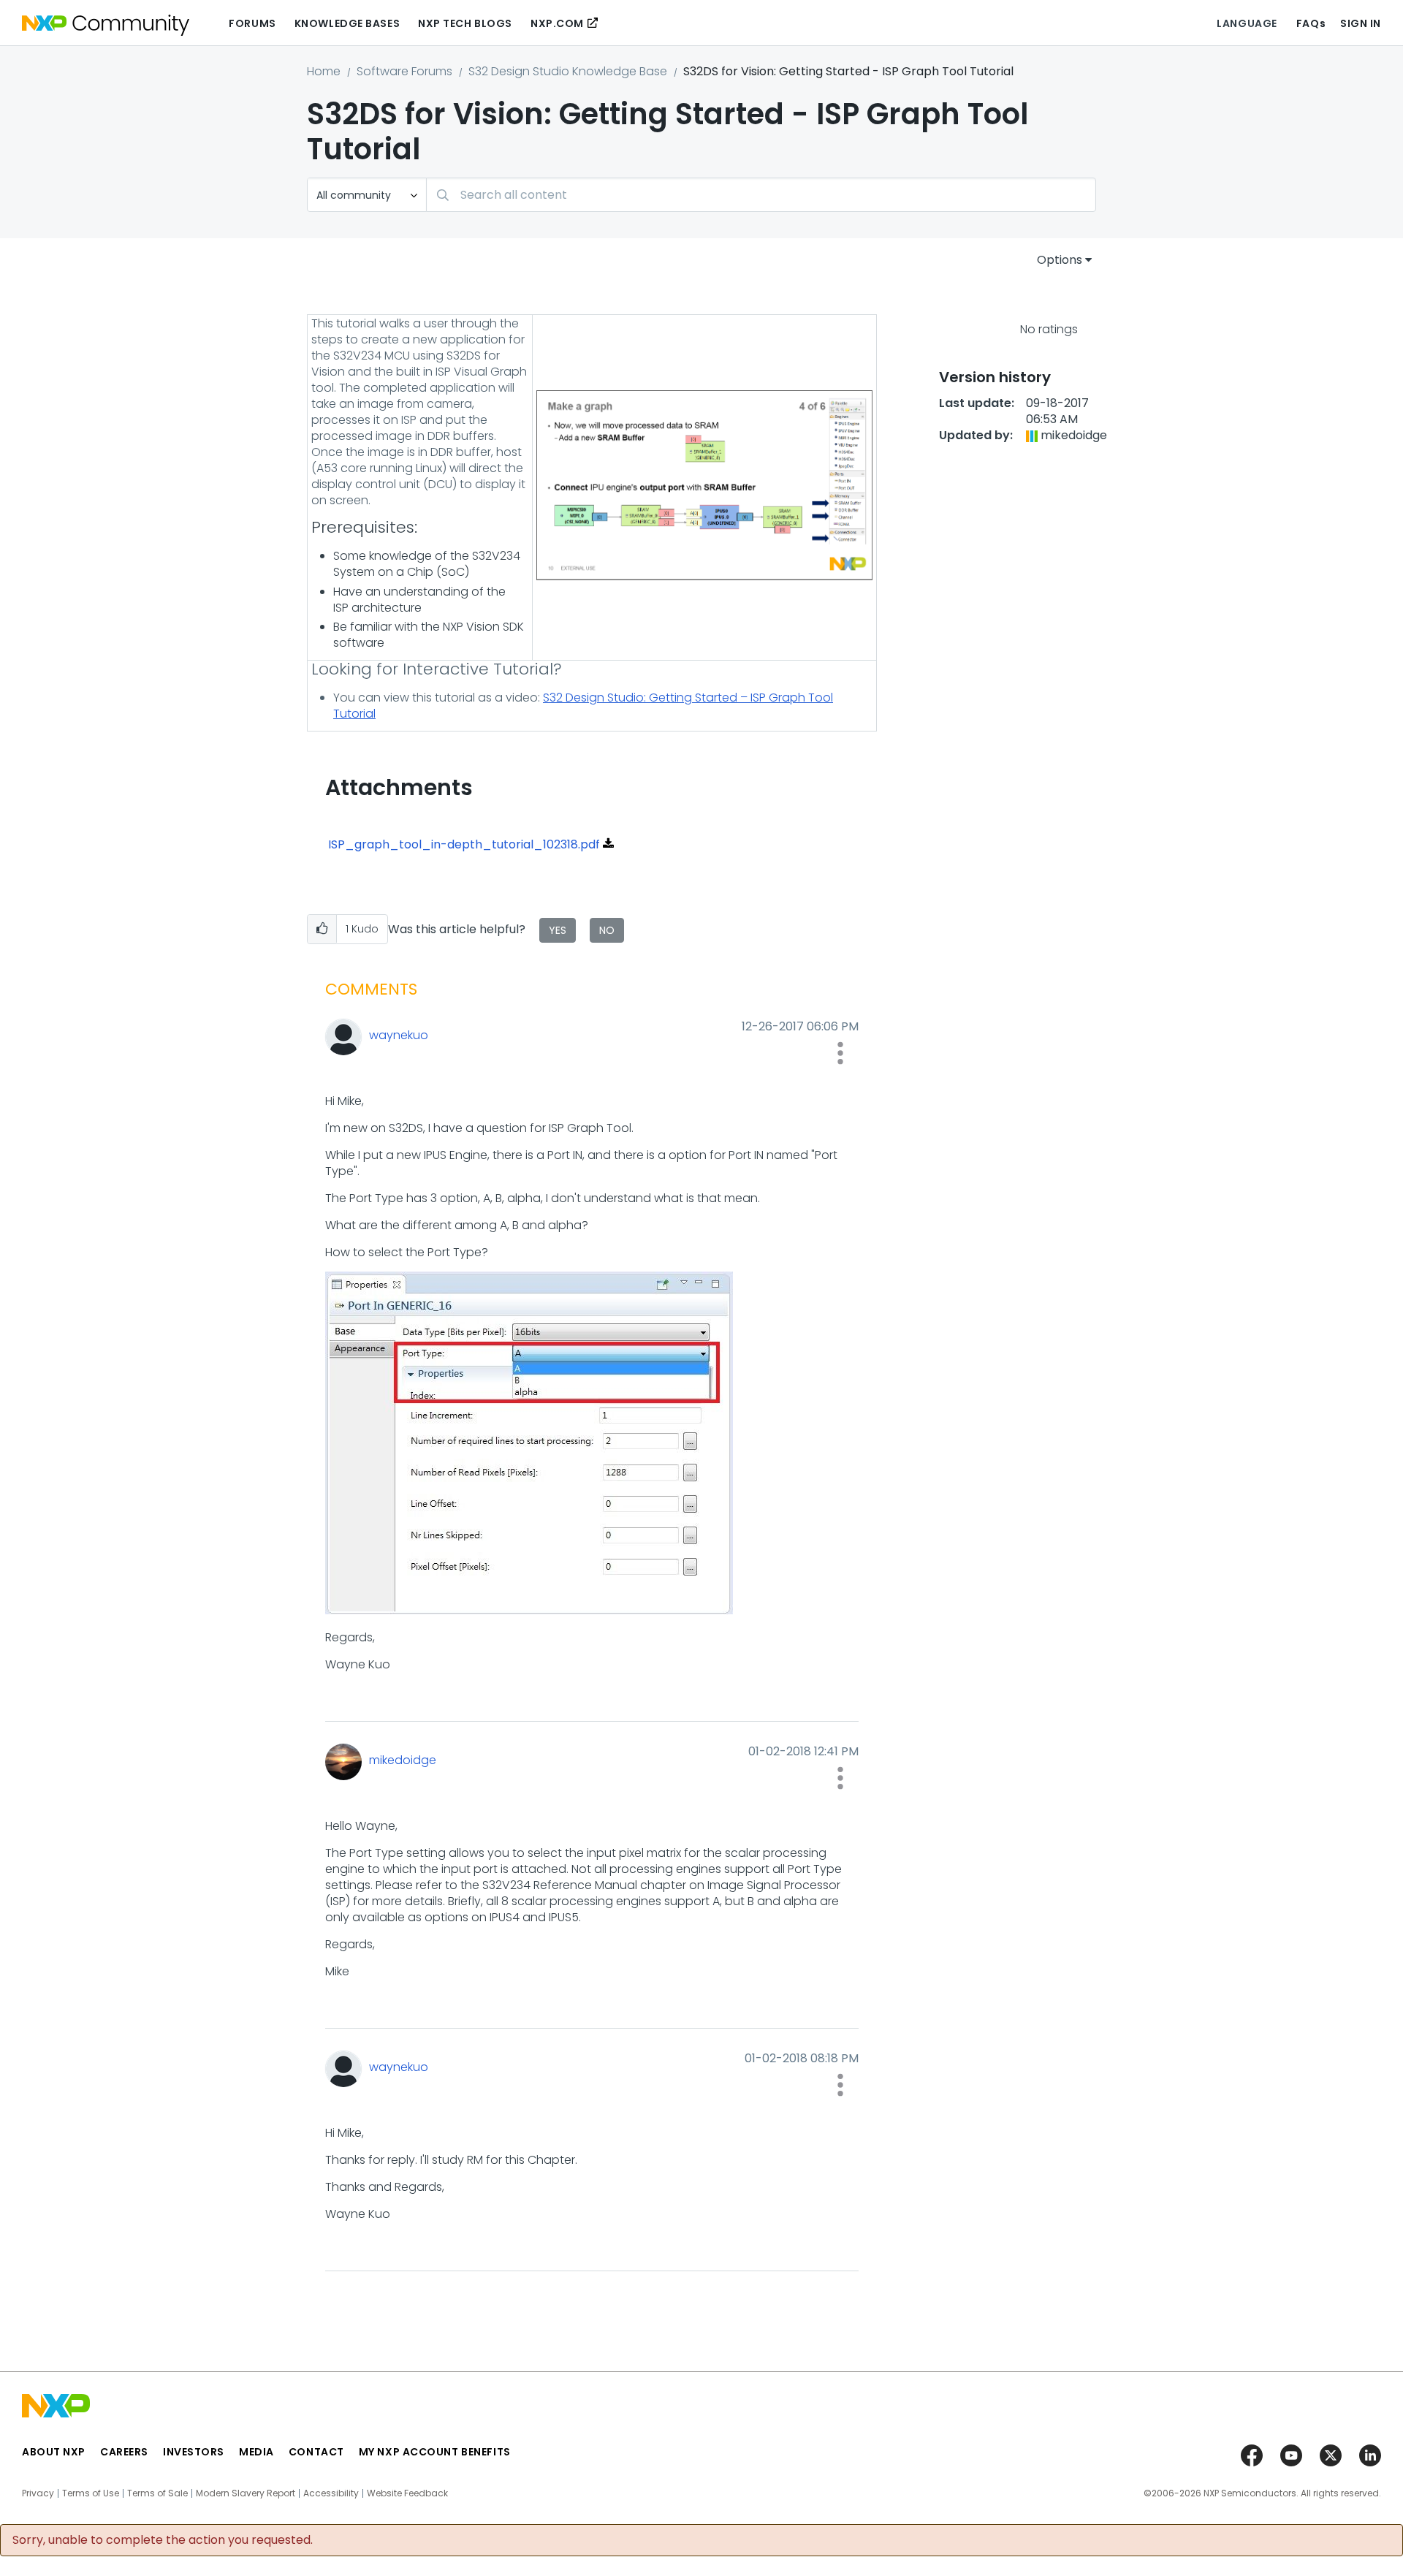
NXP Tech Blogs (465, 23)
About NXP (54, 2452)
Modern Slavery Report (246, 2493)
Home (324, 71)
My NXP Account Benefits (435, 2452)
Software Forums (404, 71)
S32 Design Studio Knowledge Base (568, 71)
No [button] (607, 930)
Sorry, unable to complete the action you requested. (163, 2540)
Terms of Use (91, 2493)
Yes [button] (558, 930)
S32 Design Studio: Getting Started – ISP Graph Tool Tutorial (583, 706)
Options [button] (1060, 260)
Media (256, 2452)
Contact (316, 2452)
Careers (124, 2452)
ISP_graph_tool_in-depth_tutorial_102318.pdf (464, 844)
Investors (194, 2452)
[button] (322, 929)
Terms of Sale (157, 2493)
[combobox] (761, 195)
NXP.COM (557, 23)
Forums (252, 23)
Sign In (1361, 23)
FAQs (1311, 23)
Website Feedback (407, 2493)
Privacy (38, 2493)
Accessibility (331, 2493)
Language (1247, 23)
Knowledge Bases (347, 23)
